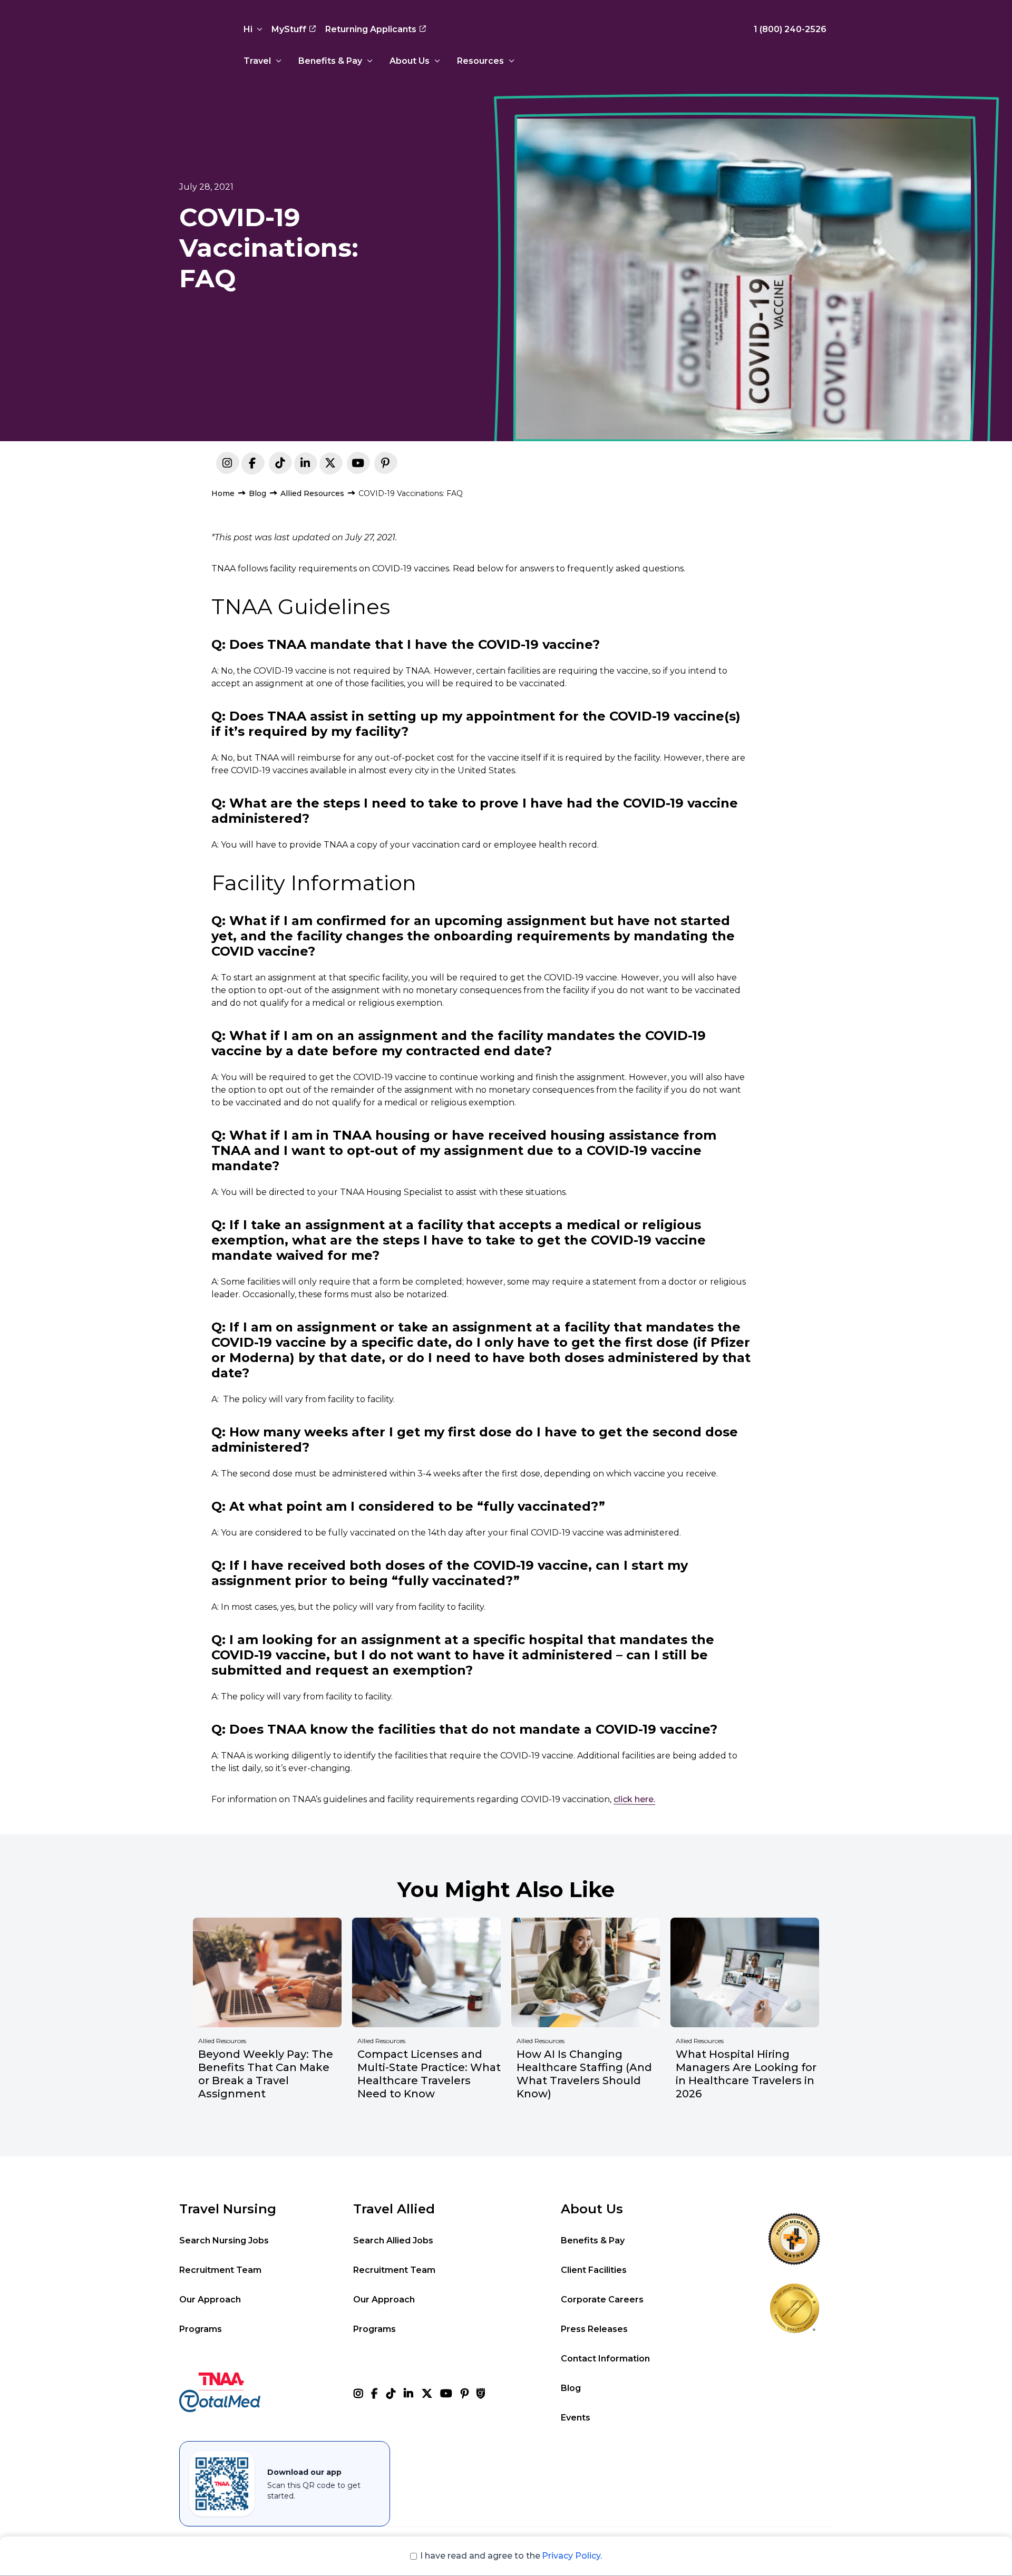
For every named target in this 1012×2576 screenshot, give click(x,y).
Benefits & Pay (330, 61)
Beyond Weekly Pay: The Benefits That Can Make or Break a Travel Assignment (266, 2074)
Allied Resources (312, 493)
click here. (634, 1799)
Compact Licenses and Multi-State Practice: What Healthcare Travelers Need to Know (429, 2074)
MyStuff (289, 29)
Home (223, 493)
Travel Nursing (228, 2209)
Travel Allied (394, 2209)
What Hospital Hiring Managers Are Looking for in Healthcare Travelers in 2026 (746, 2074)
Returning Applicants (371, 29)
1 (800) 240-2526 (790, 29)
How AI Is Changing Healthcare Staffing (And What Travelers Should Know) (584, 2074)
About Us (410, 61)
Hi (248, 29)
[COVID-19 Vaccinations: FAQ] (305, 465)
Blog (257, 493)
